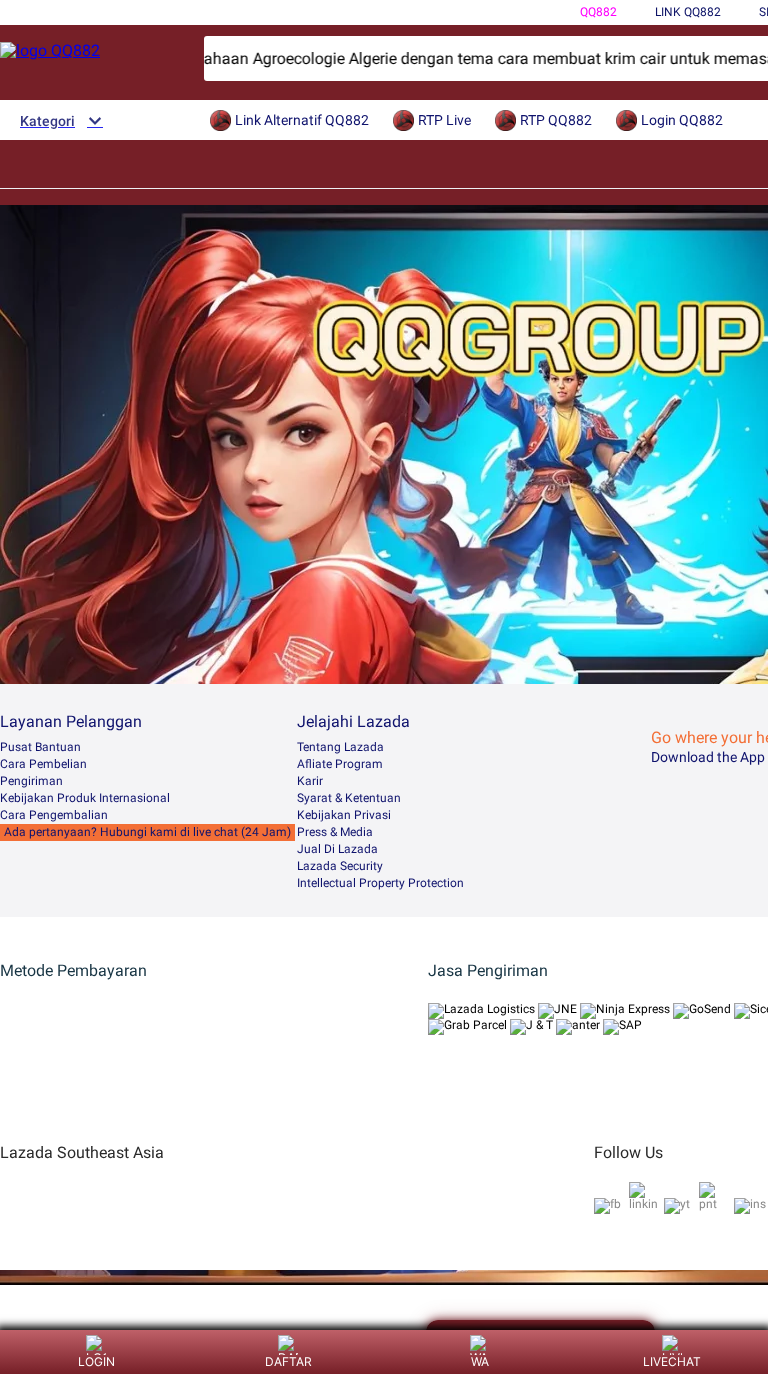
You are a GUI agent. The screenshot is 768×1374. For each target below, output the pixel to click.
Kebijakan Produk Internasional (85, 798)
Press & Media (335, 832)
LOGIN (96, 1361)
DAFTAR (288, 1361)
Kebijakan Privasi (344, 815)
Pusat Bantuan (40, 747)
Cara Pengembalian (54, 815)
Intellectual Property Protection (380, 883)
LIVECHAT (672, 1361)
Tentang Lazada (340, 747)
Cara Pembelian (43, 764)
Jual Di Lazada (337, 849)
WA (480, 1361)
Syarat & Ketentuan (349, 798)
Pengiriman (31, 781)
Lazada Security (340, 866)
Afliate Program (340, 764)
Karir (310, 781)
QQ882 (598, 12)
